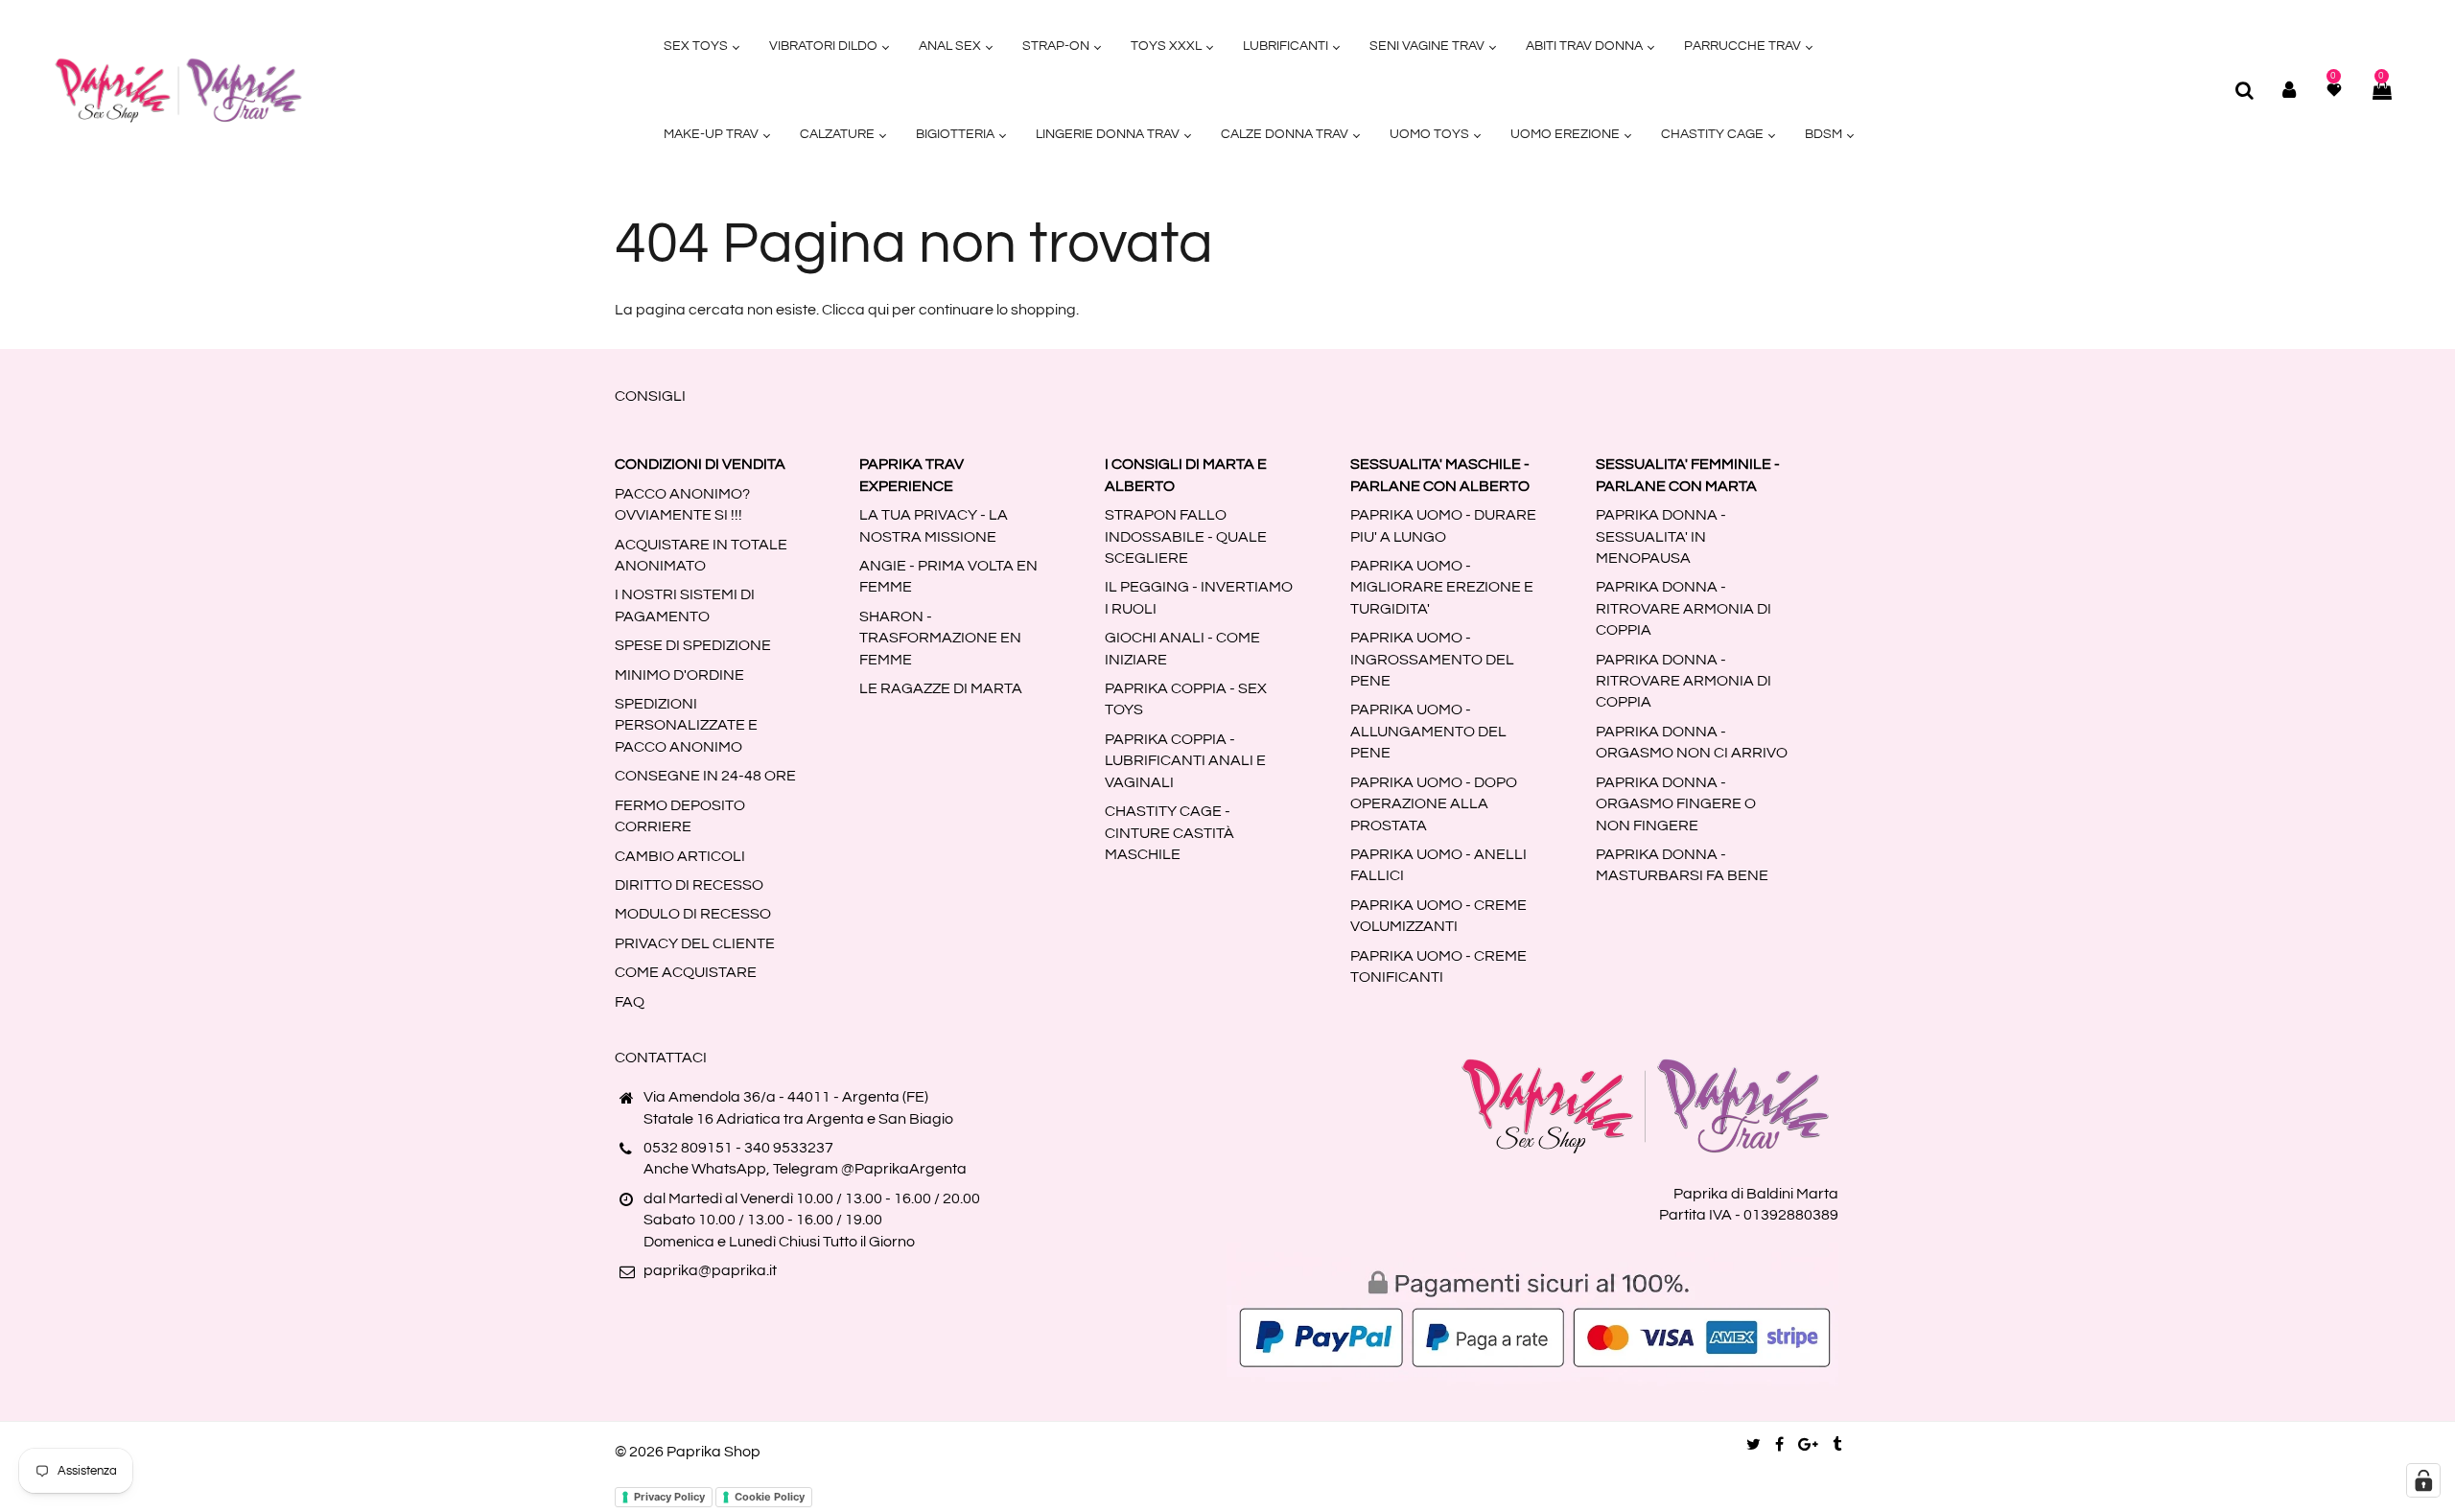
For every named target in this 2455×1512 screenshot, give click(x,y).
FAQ (630, 1002)
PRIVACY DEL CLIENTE (695, 943)
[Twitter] (1754, 1445)
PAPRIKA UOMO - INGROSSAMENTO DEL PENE (1432, 659)
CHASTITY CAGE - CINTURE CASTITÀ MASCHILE (1169, 833)
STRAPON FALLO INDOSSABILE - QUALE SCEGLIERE (1186, 536)
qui (878, 310)
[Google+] (1808, 1445)
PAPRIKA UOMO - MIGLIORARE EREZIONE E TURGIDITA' (1442, 587)
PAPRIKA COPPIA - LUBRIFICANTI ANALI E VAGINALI (1185, 761)
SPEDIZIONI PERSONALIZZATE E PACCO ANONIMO (686, 725)
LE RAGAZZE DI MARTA (941, 688)
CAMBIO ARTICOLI (680, 856)
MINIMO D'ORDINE (679, 675)
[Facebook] (1779, 1445)
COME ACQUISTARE (686, 972)
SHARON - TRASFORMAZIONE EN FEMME (940, 638)
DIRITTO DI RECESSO (689, 885)
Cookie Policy (770, 1497)
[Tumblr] (1837, 1445)
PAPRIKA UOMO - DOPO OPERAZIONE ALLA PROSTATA (1434, 804)
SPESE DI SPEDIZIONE (693, 645)
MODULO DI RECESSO (693, 914)
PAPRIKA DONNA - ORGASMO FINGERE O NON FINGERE (1676, 804)
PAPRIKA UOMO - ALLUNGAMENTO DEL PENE (1428, 731)
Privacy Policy (669, 1497)
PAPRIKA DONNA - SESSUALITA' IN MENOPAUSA (1661, 536)
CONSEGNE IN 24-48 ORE (705, 776)
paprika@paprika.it (710, 1270)
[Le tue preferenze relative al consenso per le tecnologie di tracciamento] (2423, 1480)
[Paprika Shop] (178, 89)
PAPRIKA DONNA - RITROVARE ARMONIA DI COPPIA (1683, 608)
